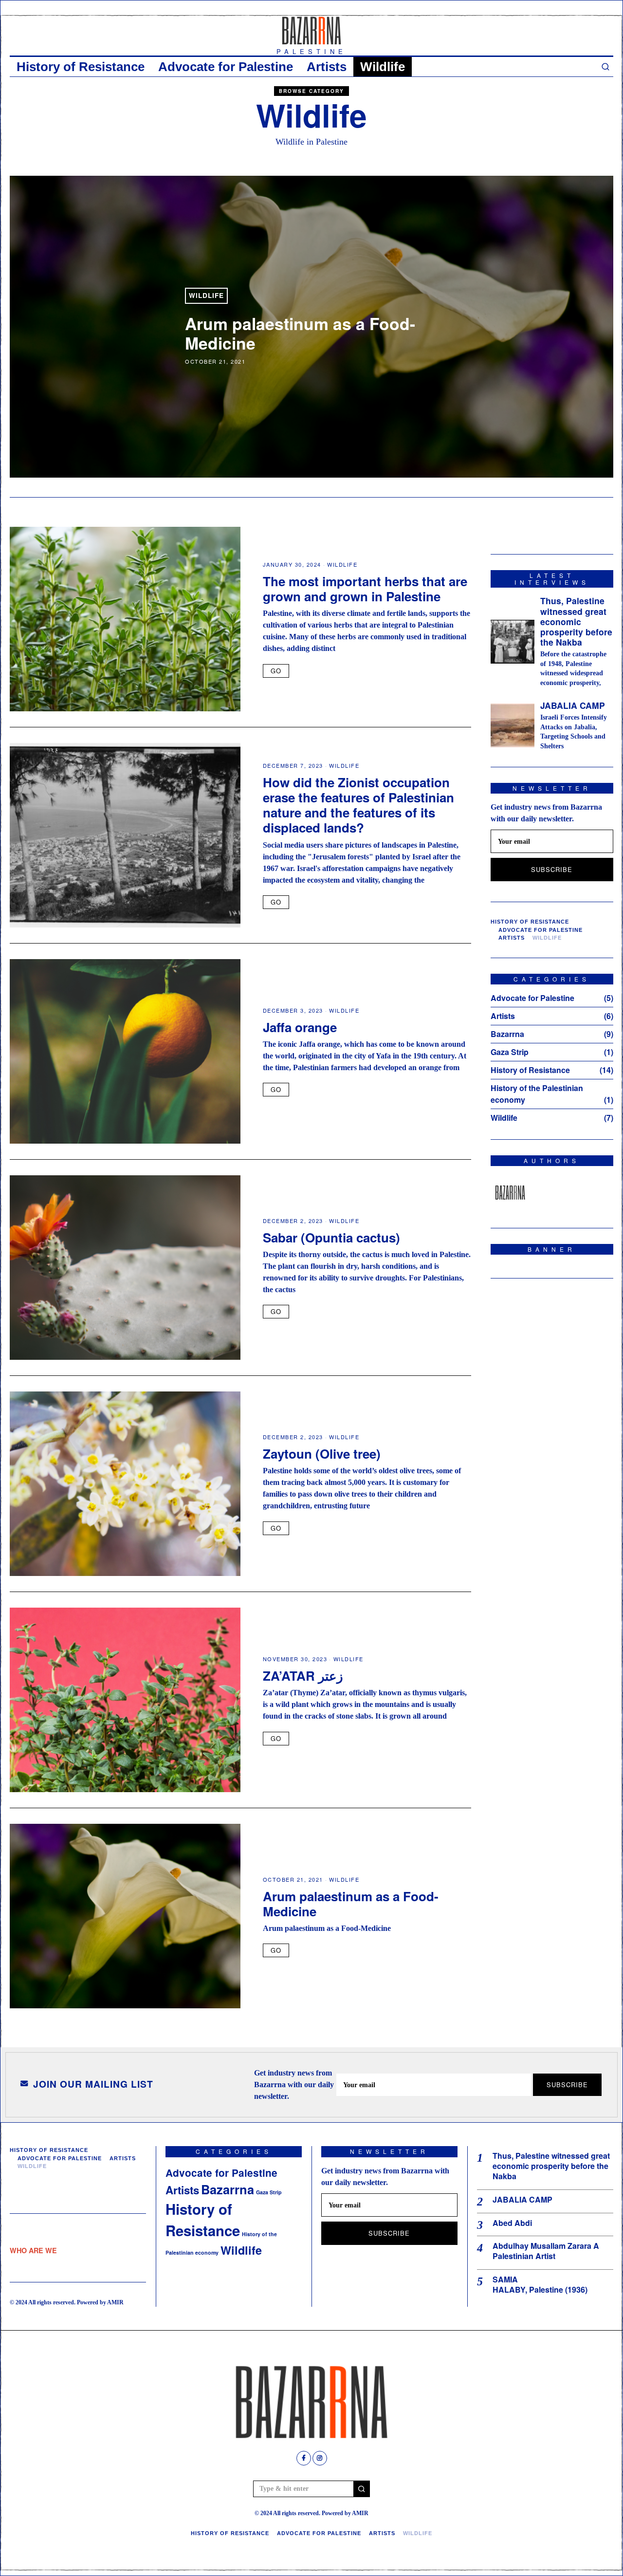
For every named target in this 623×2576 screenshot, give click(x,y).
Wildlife (383, 67)
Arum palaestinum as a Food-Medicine (300, 333)
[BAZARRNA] (510, 1193)
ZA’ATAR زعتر (303, 1676)
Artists (327, 67)
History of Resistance (81, 67)
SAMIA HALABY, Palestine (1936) (540, 2285)
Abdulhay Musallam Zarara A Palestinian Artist (546, 2251)
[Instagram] (320, 2458)
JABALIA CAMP (573, 705)
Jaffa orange (300, 1027)
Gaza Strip (510, 1052)
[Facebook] (304, 2458)
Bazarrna (507, 1034)
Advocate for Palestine (226, 67)
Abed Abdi (512, 2223)
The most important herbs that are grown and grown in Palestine (365, 589)
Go (276, 671)
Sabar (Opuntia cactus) (331, 1237)
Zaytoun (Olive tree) (322, 1454)
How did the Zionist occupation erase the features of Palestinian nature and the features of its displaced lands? (358, 805)
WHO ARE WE (33, 2250)
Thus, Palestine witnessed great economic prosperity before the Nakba (576, 621)
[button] (362, 2489)
